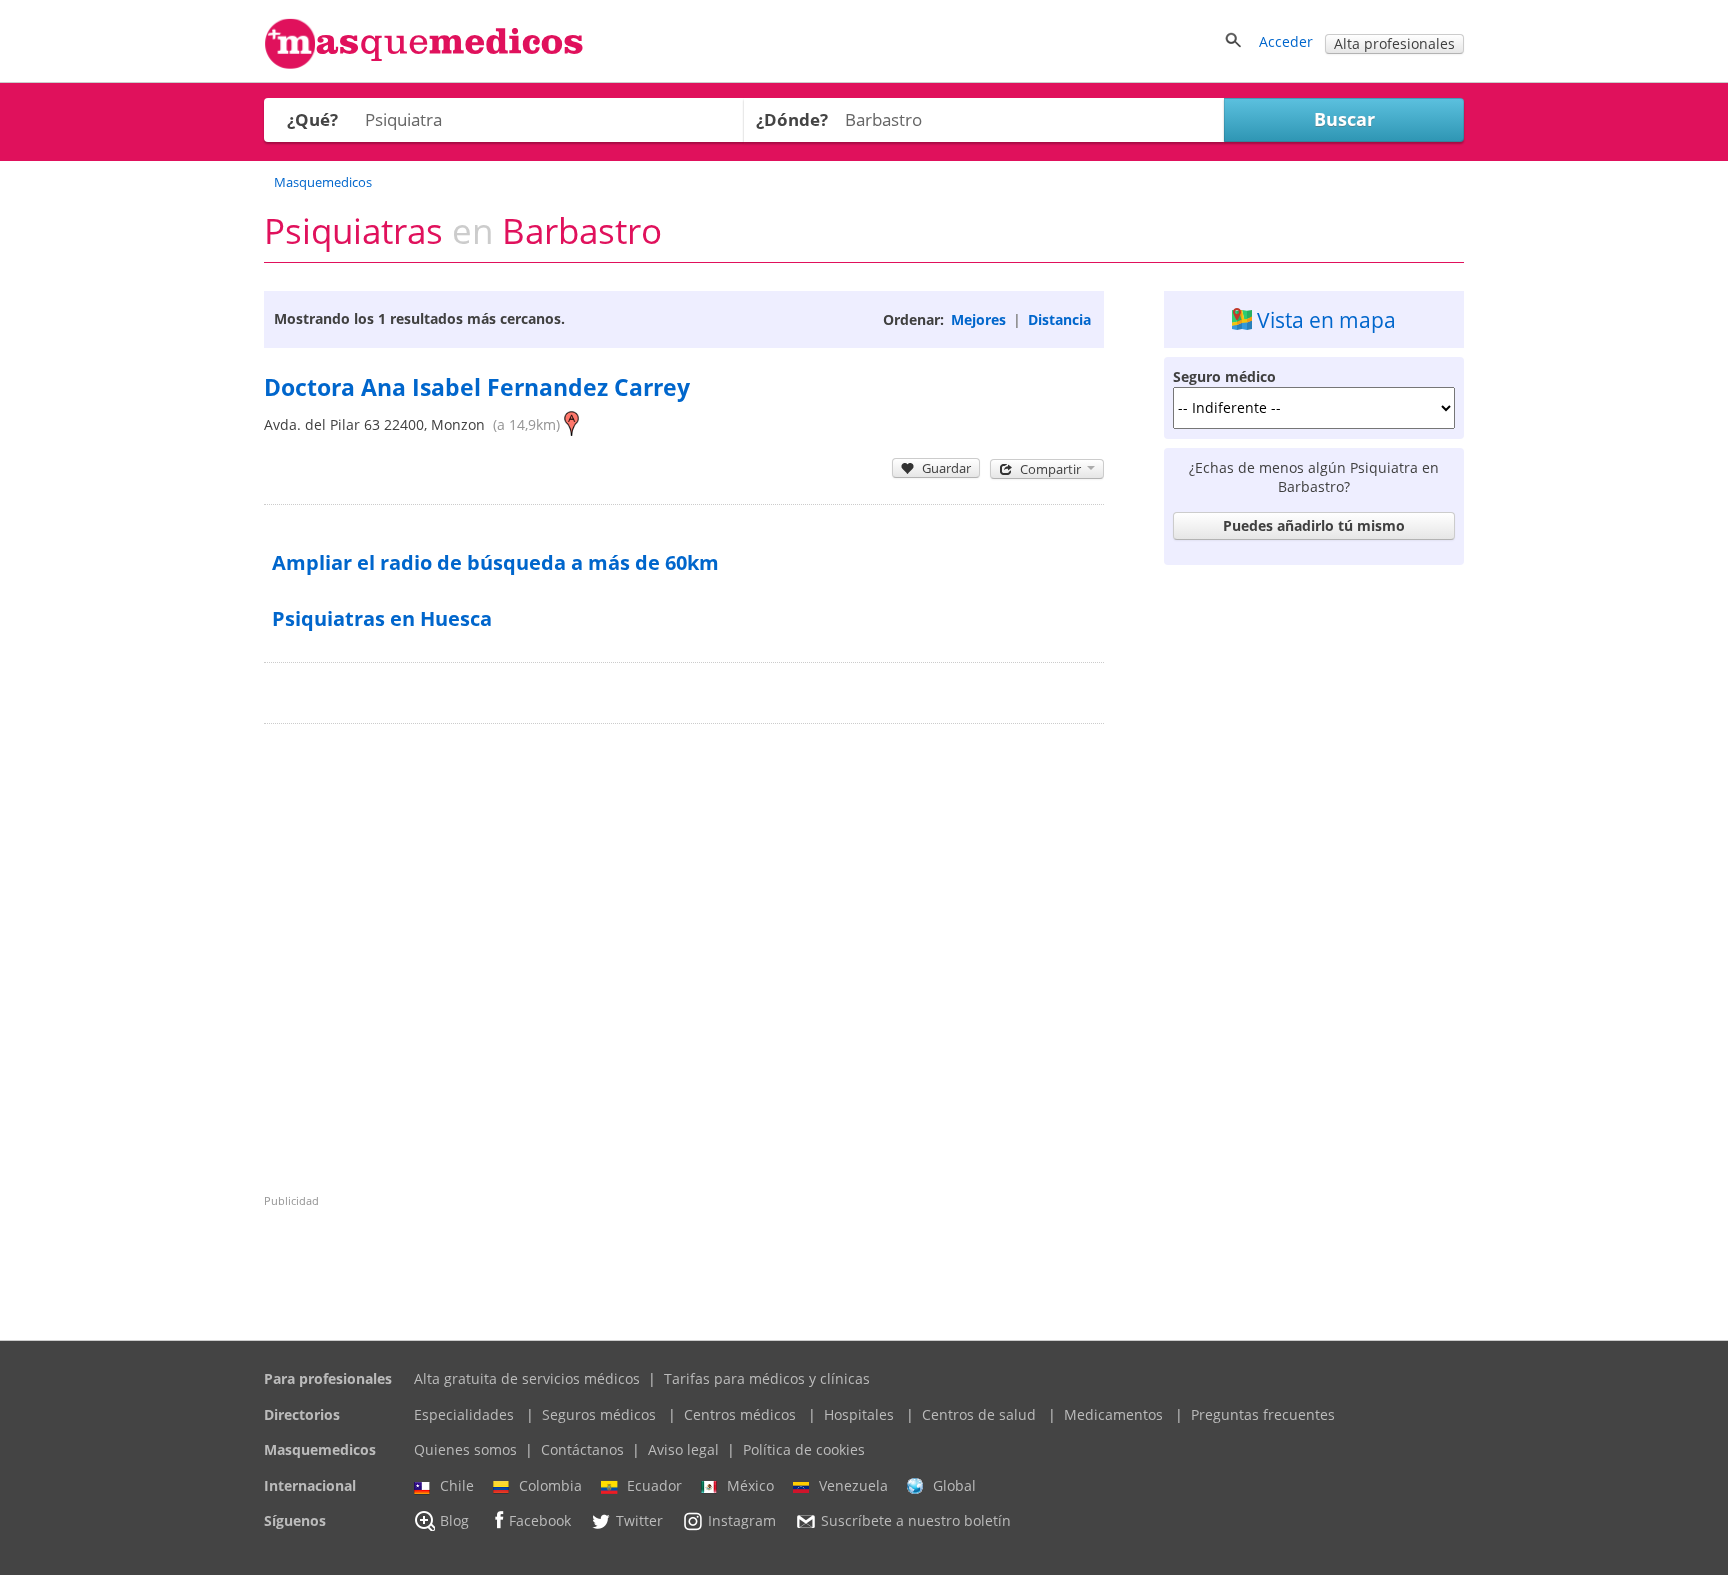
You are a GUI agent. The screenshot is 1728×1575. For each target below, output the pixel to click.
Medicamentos (1113, 1414)
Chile (457, 1485)
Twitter (639, 1521)
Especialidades (464, 1414)
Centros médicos (740, 1414)
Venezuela (853, 1485)
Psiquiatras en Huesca (382, 618)
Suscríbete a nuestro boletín (916, 1521)
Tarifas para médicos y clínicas (767, 1378)
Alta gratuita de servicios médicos (527, 1378)
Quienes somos (465, 1449)
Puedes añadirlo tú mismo (1314, 525)
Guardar (946, 468)
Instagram (742, 1521)
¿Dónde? (792, 119)
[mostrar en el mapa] (571, 424)
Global (954, 1485)
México (750, 1485)
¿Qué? (312, 119)
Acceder (1286, 41)
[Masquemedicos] (424, 64)
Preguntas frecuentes (1263, 1414)
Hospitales (859, 1414)
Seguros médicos (599, 1414)
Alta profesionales (1394, 43)
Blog (454, 1521)
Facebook (540, 1521)
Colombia (550, 1485)
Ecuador (654, 1485)
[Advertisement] (1314, 874)
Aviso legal (683, 1449)
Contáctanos (582, 1449)
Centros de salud (979, 1414)
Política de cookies (804, 1449)
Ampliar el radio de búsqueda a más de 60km (495, 562)
